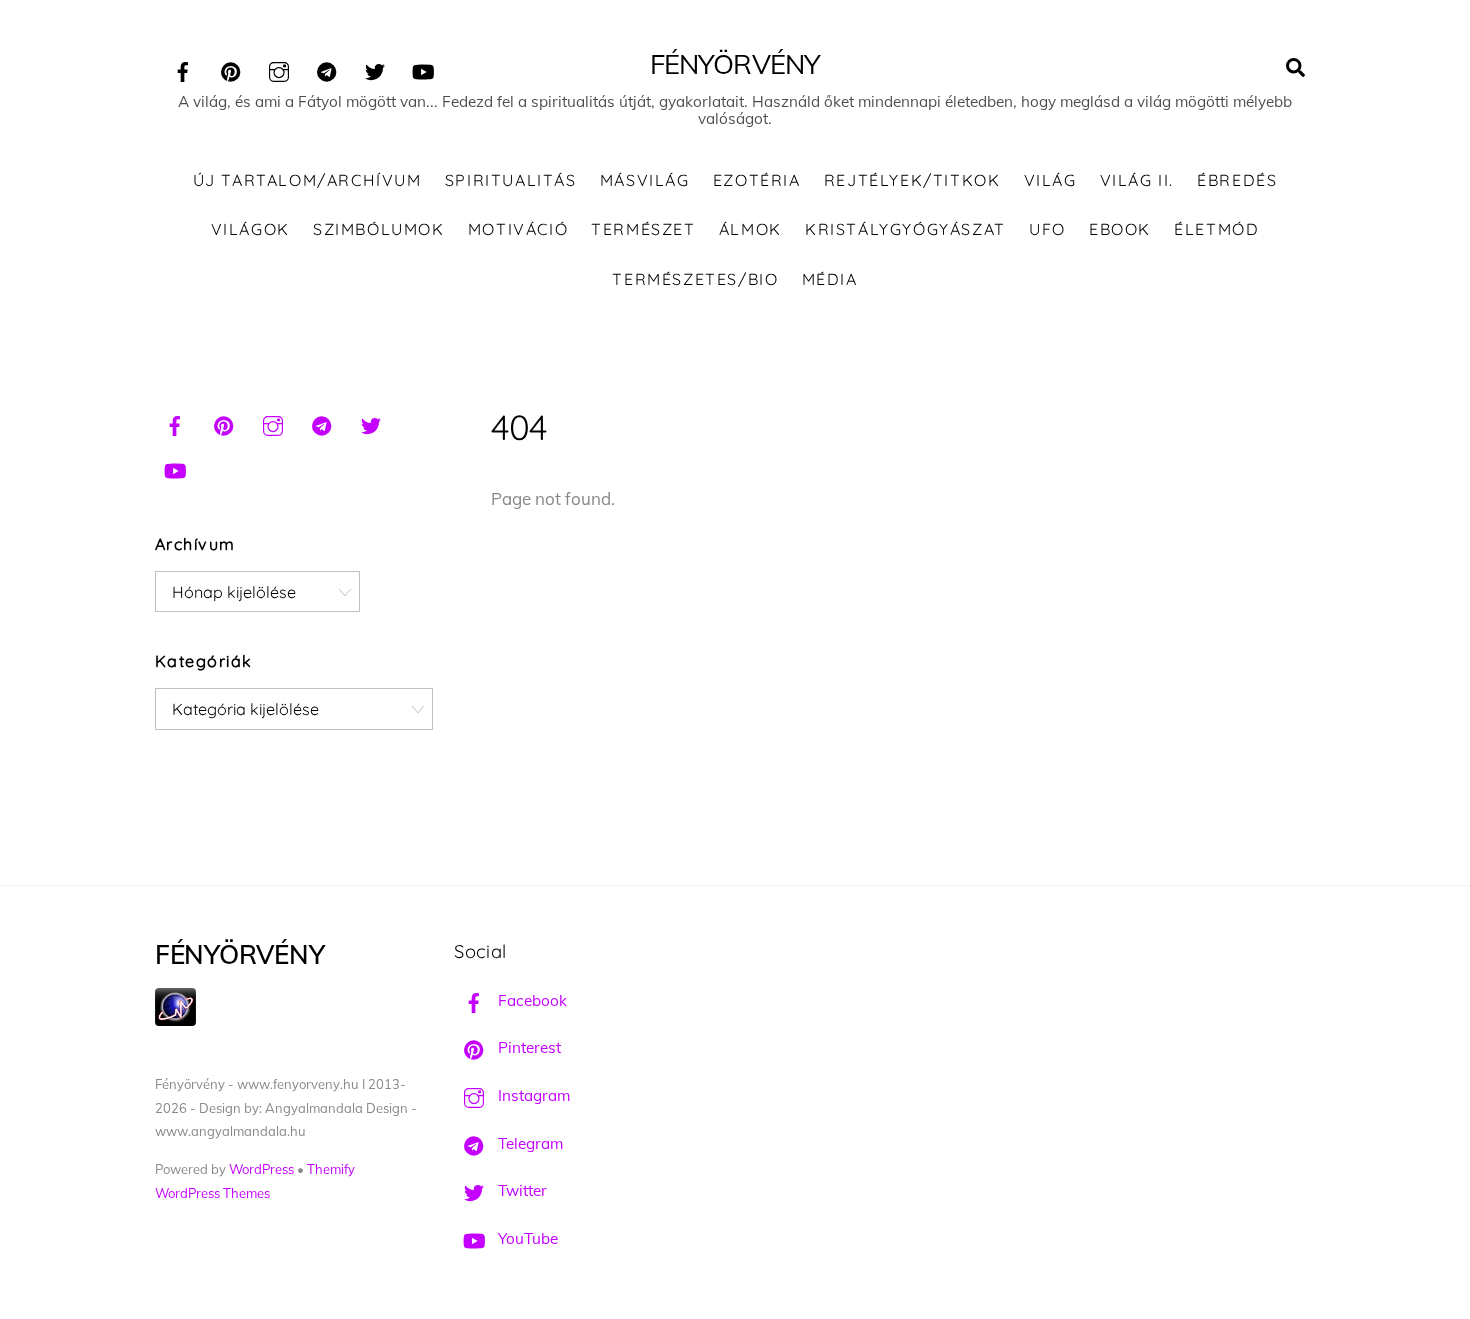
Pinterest (527, 1047)
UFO (1047, 229)
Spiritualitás (511, 180)
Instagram (532, 1095)
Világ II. (1137, 180)
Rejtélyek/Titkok (912, 180)
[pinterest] (231, 68)
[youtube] (423, 68)
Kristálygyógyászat (905, 229)
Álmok (750, 229)
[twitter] (375, 68)
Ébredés (1237, 180)
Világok (250, 229)
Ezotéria (757, 180)
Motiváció (518, 229)
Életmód (1216, 229)
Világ (1050, 180)
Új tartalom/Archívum (307, 180)
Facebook (530, 1000)
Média (830, 279)
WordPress (261, 1169)
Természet (643, 229)
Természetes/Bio (695, 279)
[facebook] (183, 68)
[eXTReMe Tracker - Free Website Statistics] (175, 1020)
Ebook (1120, 229)
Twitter (520, 1190)
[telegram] (327, 68)
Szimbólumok (379, 229)
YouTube (526, 1238)
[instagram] (279, 68)
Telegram (528, 1143)
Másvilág (645, 180)
